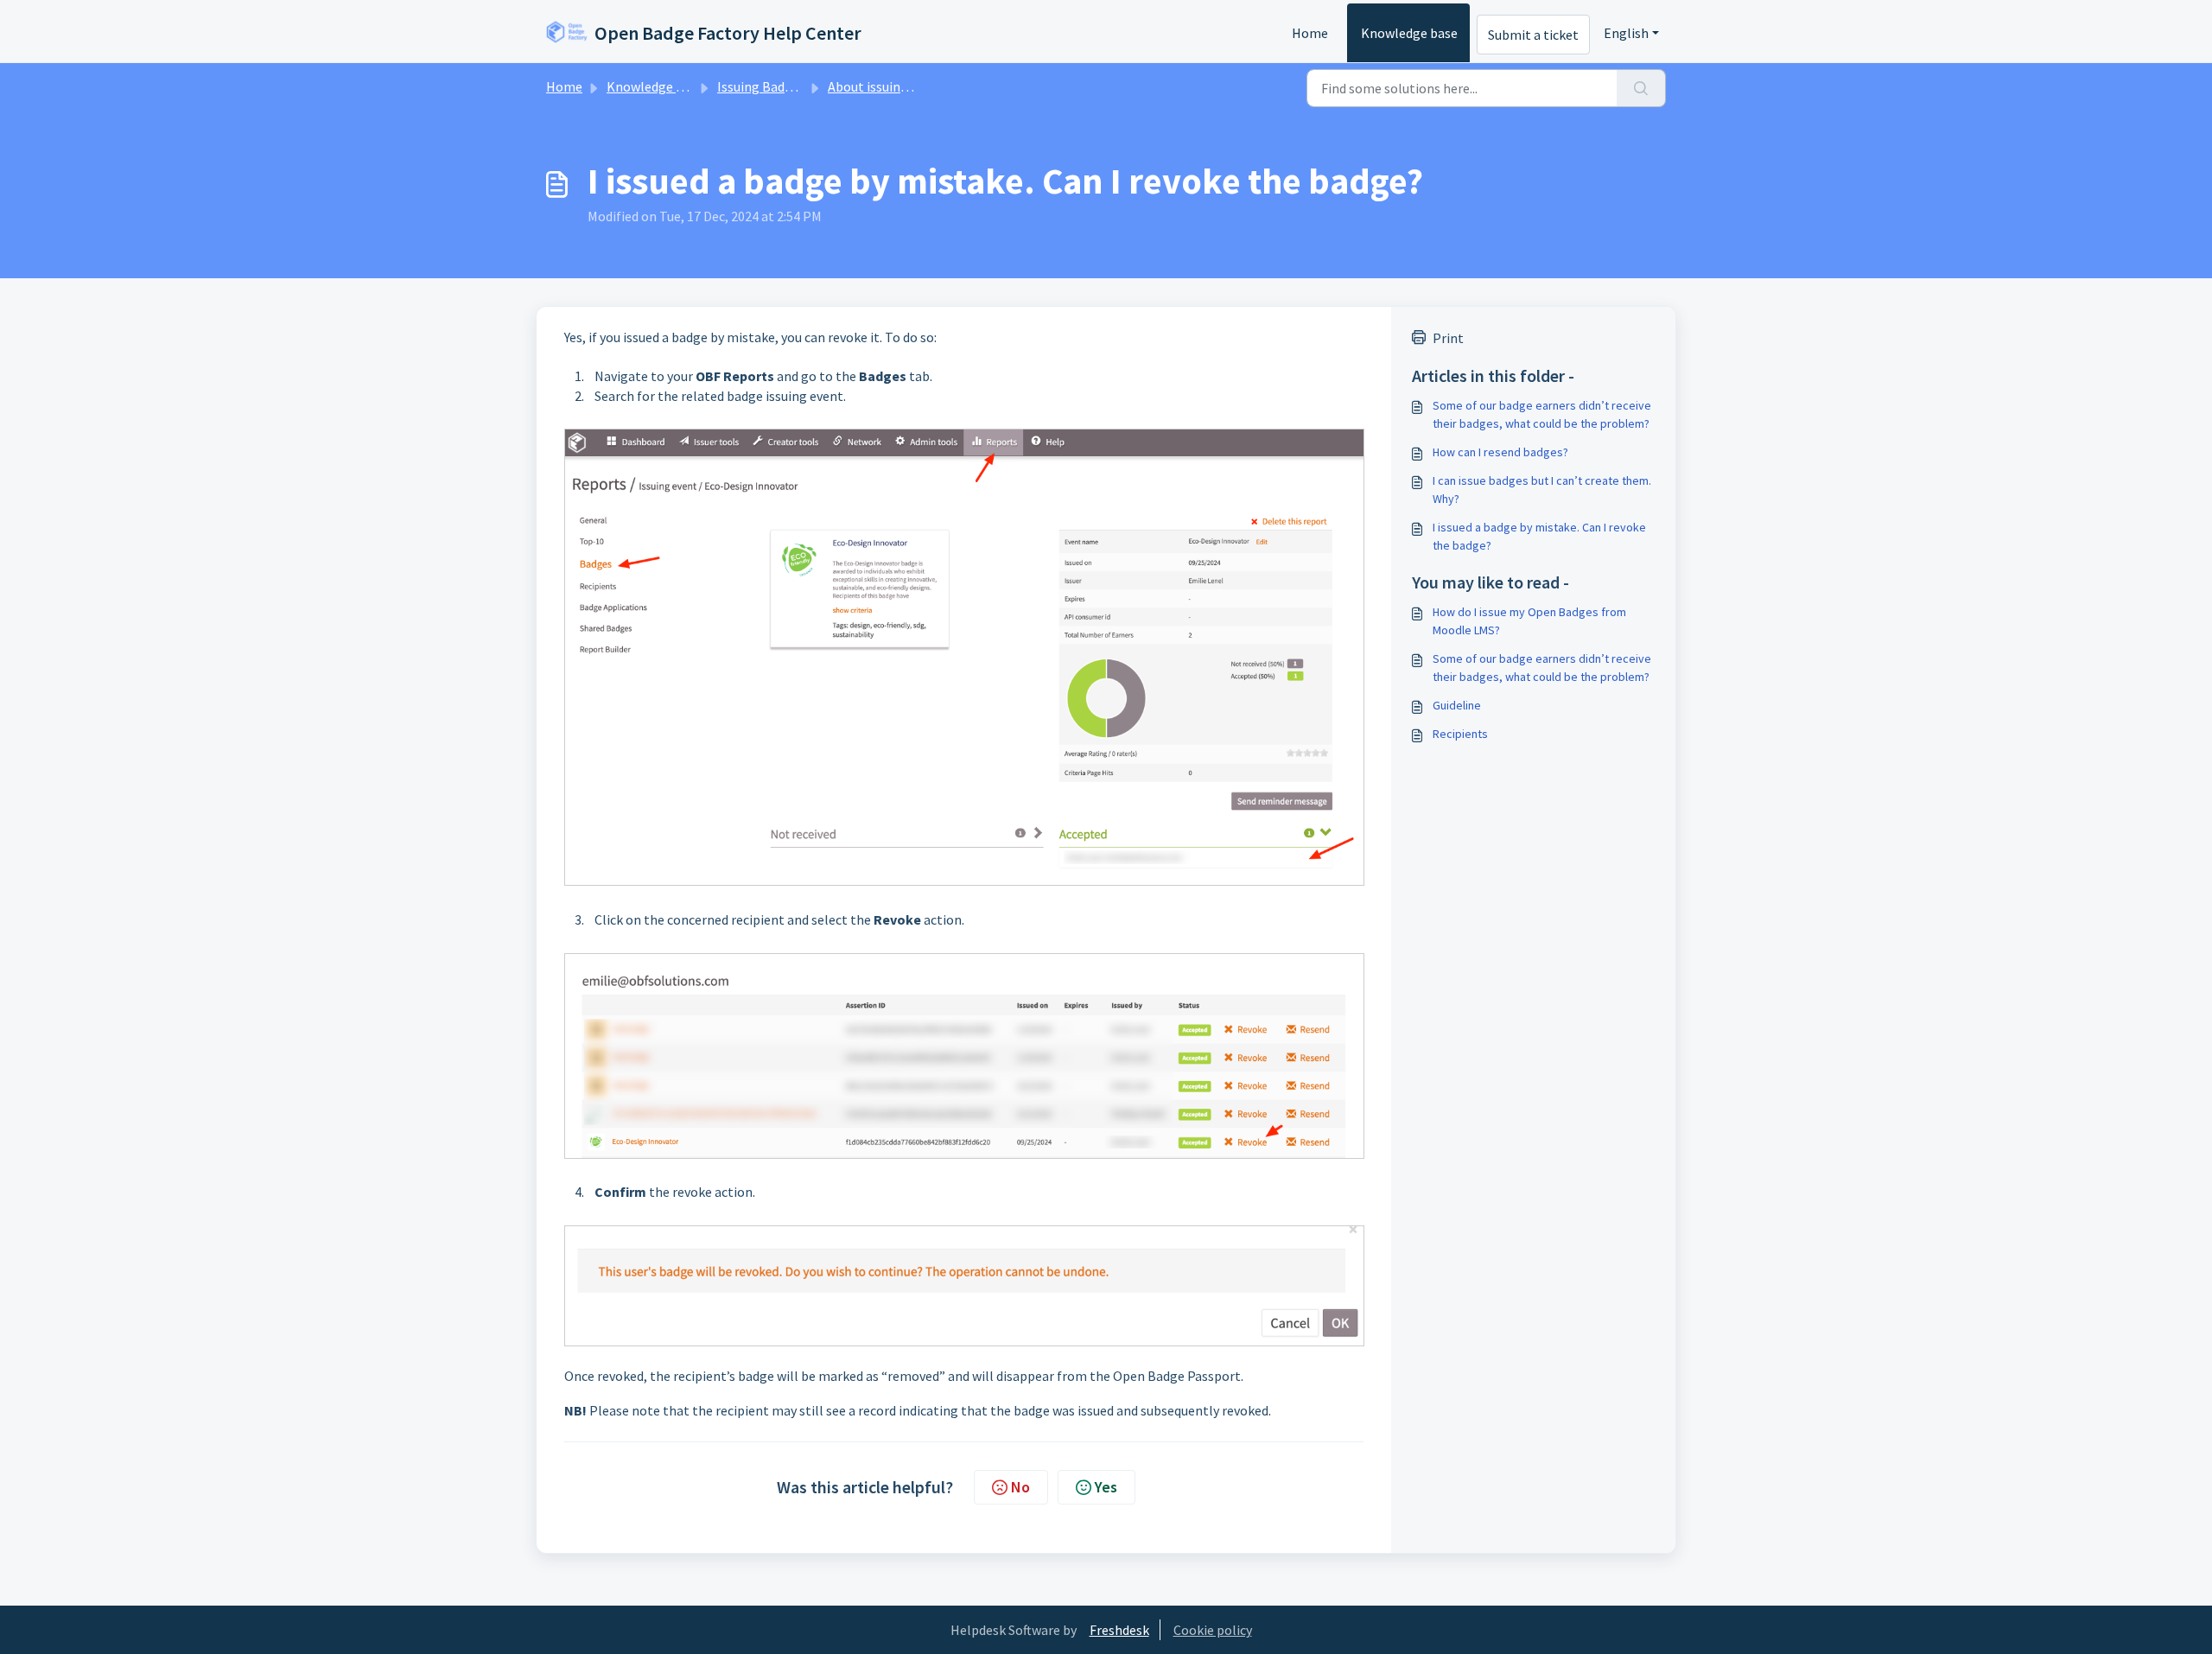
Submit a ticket (1533, 35)
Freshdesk (1119, 1630)
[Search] (1641, 88)
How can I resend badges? (1500, 452)
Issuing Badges (761, 86)
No (1020, 1487)
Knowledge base (1409, 33)
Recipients (1460, 734)
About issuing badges (890, 86)
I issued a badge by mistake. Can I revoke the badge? (1539, 536)
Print (1448, 338)
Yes (1106, 1487)
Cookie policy (1213, 1630)
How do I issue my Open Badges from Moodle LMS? (1529, 621)
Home (1310, 33)
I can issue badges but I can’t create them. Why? (1542, 490)
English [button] (1626, 33)
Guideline (1457, 705)
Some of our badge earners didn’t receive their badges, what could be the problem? (1542, 414)
